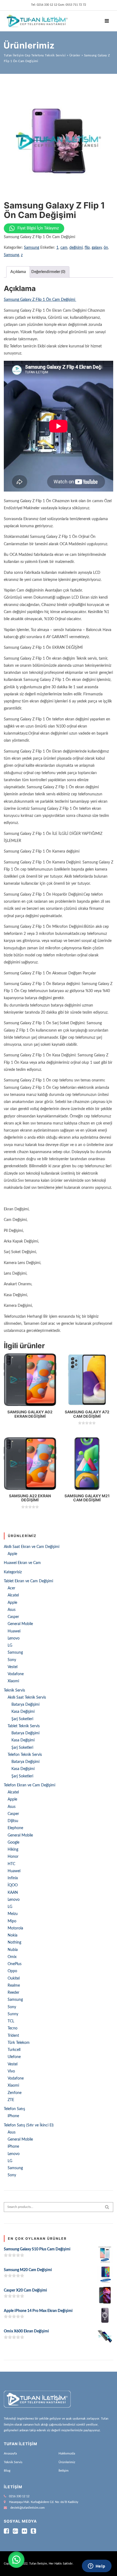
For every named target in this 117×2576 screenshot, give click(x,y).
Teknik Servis (14, 1690)
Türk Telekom (19, 2043)
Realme (14, 1986)
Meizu (13, 1914)
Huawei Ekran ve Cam (22, 1563)
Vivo (11, 2071)
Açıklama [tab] (18, 272)
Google (13, 1842)
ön (106, 248)
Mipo (12, 1921)
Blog (7, 2471)
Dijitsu (13, 1821)
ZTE (11, 2100)
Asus (12, 1610)
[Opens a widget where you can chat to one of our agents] (97, 2566)
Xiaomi (13, 1681)
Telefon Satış (14, 2109)
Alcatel (13, 1595)
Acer (11, 1588)
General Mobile (20, 1624)
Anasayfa (10, 2453)
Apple (12, 1554)
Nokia (13, 1935)
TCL (11, 2021)
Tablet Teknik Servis (24, 1726)
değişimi (76, 248)
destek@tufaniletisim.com (27, 2508)
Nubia (13, 1950)
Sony (12, 1660)
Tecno (13, 2028)
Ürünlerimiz (67, 2462)
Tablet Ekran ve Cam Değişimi (28, 1581)
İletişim (64, 2471)
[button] (16, 2560)
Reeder (13, 1993)
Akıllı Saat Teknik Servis (27, 1698)
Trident (13, 2036)
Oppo (12, 1971)
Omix (12, 1957)
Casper (13, 1617)
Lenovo (14, 1638)
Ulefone (14, 2057)
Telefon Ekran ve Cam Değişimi (30, 1785)
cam (64, 248)
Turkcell (14, 2050)
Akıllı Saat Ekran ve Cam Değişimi (32, 1547)
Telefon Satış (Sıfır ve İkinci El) (29, 2125)
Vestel (13, 1667)
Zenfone (15, 2093)
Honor (13, 1857)
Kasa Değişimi (23, 1712)
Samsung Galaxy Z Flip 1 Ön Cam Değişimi (40, 300)
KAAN (13, 1893)
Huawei (14, 1631)
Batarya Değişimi (25, 1705)
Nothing (14, 1942)
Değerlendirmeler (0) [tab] (48, 272)
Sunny (13, 2014)
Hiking (13, 1850)
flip (87, 248)
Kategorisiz (13, 1572)
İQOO (13, 1885)
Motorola (15, 1928)
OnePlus (15, 1964)
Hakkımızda (67, 2453)
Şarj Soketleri (22, 1719)
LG (10, 1645)
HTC (11, 1864)
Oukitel (14, 1978)
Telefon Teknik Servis (25, 1755)
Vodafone (16, 1674)
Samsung (32, 248)
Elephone (15, 1828)
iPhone (13, 2116)
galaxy (97, 248)
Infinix (13, 1878)
